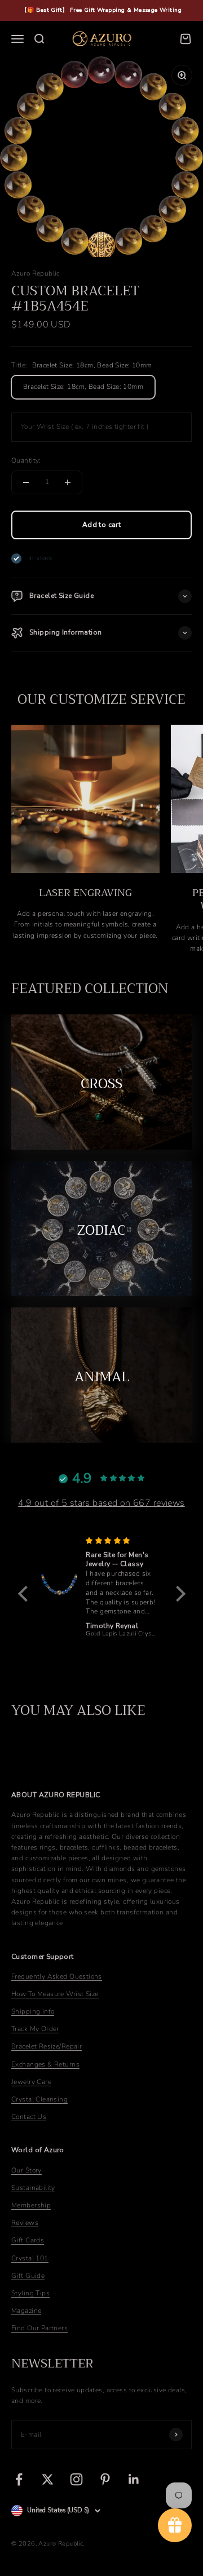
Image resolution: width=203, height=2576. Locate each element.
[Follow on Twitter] (48, 2479)
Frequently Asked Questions (57, 1976)
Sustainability (33, 2188)
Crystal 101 (30, 2258)
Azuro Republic (36, 273)
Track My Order (35, 2029)
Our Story (27, 2170)
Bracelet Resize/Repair (47, 2046)
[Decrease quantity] (26, 482)
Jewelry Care (31, 2082)
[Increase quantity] (68, 482)
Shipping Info (33, 2011)
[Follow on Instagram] (76, 2479)
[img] (122, 1541)
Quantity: (26, 460)
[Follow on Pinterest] (105, 2479)
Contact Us (29, 2117)
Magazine (26, 2311)
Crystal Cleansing (39, 2099)
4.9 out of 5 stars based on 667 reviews (101, 1503)
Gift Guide (28, 2276)
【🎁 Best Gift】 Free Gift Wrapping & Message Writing (101, 10)
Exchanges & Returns (45, 2064)
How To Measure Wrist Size (55, 1994)
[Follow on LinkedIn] (134, 2479)
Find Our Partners (39, 2328)
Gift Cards (28, 2240)
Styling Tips (30, 2293)
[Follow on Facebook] (19, 2479)
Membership (31, 2205)
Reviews (25, 2223)
